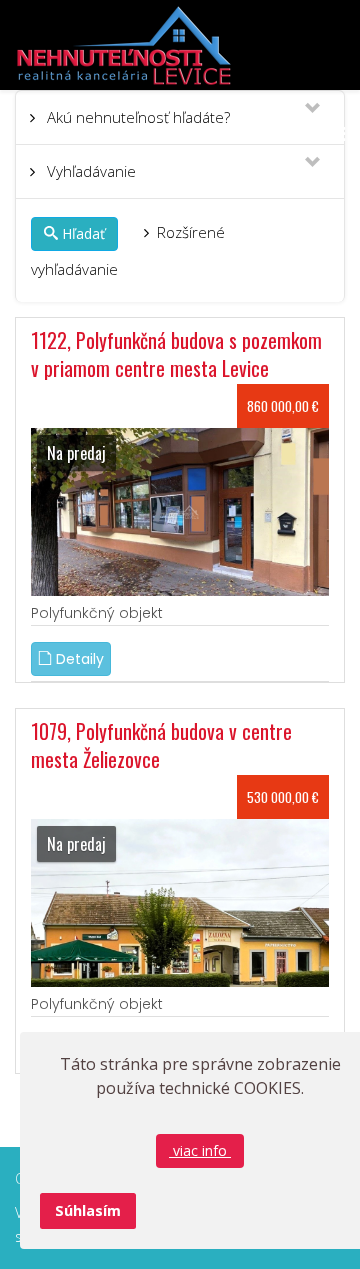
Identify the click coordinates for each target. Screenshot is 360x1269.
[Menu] (336, 133)
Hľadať (83, 233)
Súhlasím (88, 1210)
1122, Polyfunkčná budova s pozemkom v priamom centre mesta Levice (176, 354)
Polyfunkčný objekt (97, 613)
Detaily (78, 659)
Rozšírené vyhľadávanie (128, 250)
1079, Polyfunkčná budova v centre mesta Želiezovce (161, 745)
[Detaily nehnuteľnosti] (180, 511)
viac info (200, 1150)
